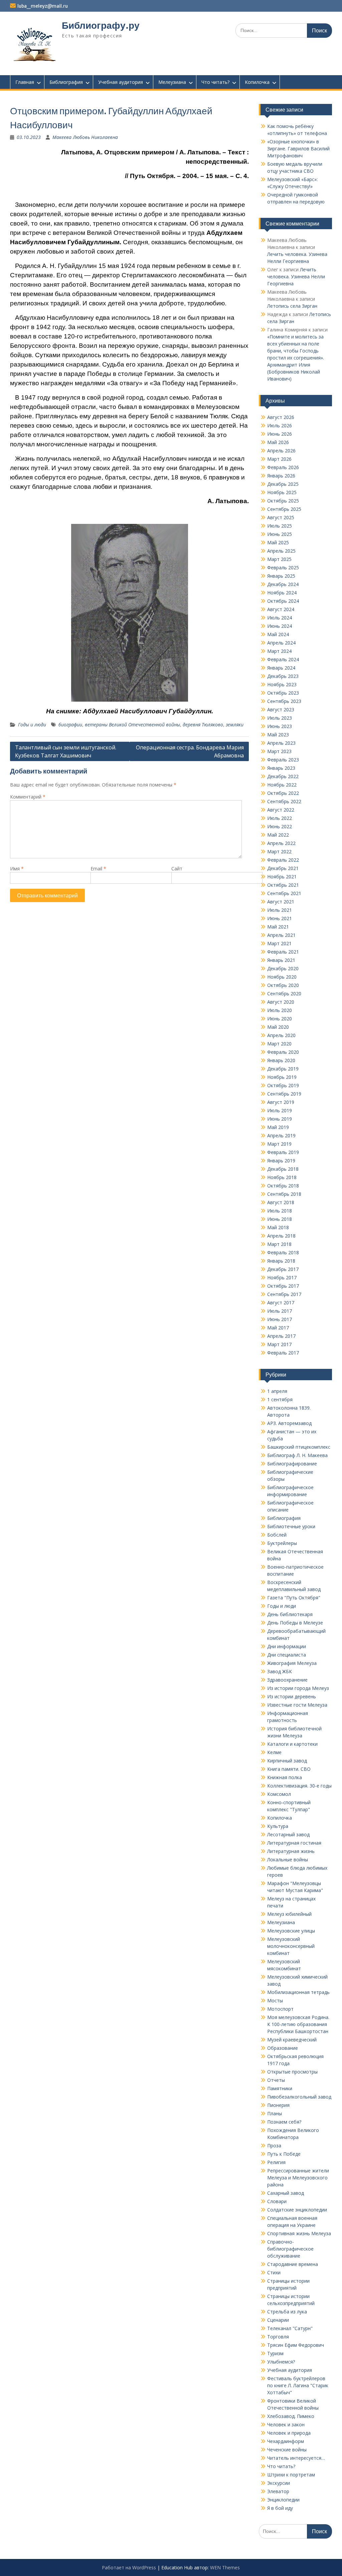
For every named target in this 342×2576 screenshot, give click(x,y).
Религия (276, 2162)
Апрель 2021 (281, 935)
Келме (274, 1752)
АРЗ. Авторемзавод (289, 1423)
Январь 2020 (281, 1060)
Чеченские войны (287, 2450)
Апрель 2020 (281, 1035)
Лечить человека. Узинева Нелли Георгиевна (296, 276)
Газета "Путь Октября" (294, 1598)
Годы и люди (32, 725)
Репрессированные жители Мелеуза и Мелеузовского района (298, 2178)
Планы (275, 2113)
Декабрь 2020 (283, 968)
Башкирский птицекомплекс (299, 1447)
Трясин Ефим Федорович (296, 2345)
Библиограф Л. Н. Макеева (297, 1455)
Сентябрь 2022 (284, 801)
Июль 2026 (280, 425)
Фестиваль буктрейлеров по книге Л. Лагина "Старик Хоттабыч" (298, 2385)
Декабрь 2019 (283, 1069)
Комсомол (279, 1794)
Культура (278, 1826)
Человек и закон (286, 2424)
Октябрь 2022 (283, 793)
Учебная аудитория (121, 82)
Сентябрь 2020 (284, 993)
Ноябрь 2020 (282, 977)
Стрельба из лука (287, 2312)
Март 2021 (279, 943)
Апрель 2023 (281, 743)
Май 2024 (278, 634)
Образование (283, 2048)
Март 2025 (279, 559)
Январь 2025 (281, 576)
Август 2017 (281, 1303)
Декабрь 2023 (283, 676)
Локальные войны (288, 1859)
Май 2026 (278, 442)
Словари (277, 2201)
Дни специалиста (287, 1655)
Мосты (275, 2000)
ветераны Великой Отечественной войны (132, 725)
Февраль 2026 (283, 467)
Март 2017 (279, 1344)
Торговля (278, 2337)
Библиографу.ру (101, 25)
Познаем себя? (284, 2122)
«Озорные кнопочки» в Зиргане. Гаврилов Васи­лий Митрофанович (298, 149)
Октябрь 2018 (283, 1186)
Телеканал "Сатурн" (290, 2328)
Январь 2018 (281, 1261)
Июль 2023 (280, 718)
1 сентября (280, 1399)
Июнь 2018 (280, 1219)
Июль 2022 (280, 818)
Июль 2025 (280, 526)
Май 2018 (278, 1227)
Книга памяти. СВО (289, 1769)
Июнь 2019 (280, 1119)
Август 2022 (281, 810)
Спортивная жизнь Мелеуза (299, 2233)
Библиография (66, 82)
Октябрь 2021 (283, 885)
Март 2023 (279, 751)
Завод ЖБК (280, 1671)
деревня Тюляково (203, 725)
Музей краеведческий (292, 2040)
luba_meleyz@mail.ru (43, 6)
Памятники (280, 2088)
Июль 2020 (280, 1010)
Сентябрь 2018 (284, 1194)
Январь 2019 (281, 1161)
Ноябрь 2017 (282, 1277)
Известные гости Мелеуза (297, 1705)
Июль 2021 (280, 910)
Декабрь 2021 (283, 868)
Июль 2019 (280, 1110)
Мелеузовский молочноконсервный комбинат (291, 1946)
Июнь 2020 (280, 1019)
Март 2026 (279, 459)
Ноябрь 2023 (282, 684)
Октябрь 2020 (283, 985)
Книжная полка (285, 1777)
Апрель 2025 (281, 551)
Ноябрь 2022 (282, 785)
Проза (274, 2145)
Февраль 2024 (283, 659)
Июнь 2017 (280, 1319)
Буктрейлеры (282, 1543)
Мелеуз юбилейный (289, 1914)
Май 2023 (278, 735)
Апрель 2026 (281, 451)
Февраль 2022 (283, 860)
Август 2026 (281, 417)
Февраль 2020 (283, 1052)
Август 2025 (281, 517)
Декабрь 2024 (283, 584)
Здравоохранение (287, 1680)
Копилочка (257, 82)
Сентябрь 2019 (284, 1094)
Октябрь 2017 (283, 1286)
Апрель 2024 (281, 643)
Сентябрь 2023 (284, 701)
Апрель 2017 (281, 1336)
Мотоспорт (280, 2009)
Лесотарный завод (288, 1834)
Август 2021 (281, 902)
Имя (17, 869)
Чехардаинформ (286, 2441)
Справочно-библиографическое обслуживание (290, 2249)
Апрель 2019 (281, 1135)
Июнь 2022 (280, 826)
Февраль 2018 (283, 1252)
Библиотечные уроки (291, 1526)
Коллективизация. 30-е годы (299, 1786)
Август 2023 (281, 709)
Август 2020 (281, 1002)
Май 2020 (278, 1027)
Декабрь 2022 (283, 776)
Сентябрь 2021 (284, 893)
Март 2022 (279, 851)
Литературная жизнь (291, 1851)
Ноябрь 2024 (282, 593)
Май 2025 (278, 542)
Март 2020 (279, 1044)
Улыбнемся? (281, 2362)
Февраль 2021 (283, 952)
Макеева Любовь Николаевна (85, 137)
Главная (25, 82)
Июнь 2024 (280, 626)
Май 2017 (278, 1328)
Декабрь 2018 (283, 1169)
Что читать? (215, 82)
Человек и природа (289, 2433)
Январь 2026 (281, 476)
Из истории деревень (292, 1696)
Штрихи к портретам (291, 2475)
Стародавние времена (293, 2264)
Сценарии (278, 2320)
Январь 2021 (281, 960)
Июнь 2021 (280, 918)
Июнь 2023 (280, 726)
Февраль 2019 (283, 1152)
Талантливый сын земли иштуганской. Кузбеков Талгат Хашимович (66, 751)
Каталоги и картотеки (292, 1744)
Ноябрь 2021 (282, 877)
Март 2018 (279, 1244)
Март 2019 (279, 1144)
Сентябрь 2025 (284, 509)
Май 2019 (278, 1127)
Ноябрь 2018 (282, 1177)
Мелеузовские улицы (291, 1931)
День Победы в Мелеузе (295, 1623)
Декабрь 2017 (283, 1269)
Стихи (274, 2272)
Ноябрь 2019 (282, 1077)
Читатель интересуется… (296, 2458)
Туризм (275, 2353)
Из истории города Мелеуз (298, 1688)
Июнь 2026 (280, 434)
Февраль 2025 (283, 567)
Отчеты (276, 2080)
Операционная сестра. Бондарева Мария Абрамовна (190, 751)
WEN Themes (225, 2567)
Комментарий (28, 797)
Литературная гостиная (294, 1843)
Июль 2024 (280, 618)
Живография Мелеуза (292, 1663)
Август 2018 (281, 1202)
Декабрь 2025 (283, 484)
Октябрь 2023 (283, 693)
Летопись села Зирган (292, 306)
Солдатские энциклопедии (297, 2210)
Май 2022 (278, 835)
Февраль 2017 (283, 1353)
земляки (235, 725)
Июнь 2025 (280, 534)
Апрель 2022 (281, 843)
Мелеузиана (172, 82)
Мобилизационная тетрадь (298, 1992)
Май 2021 (278, 927)
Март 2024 (279, 651)
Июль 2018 (280, 1211)
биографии (70, 725)
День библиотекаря (290, 1614)
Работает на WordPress (129, 2567)
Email (98, 869)
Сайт (177, 869)
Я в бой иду (280, 2508)
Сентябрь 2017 (284, 1294)
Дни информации (287, 1646)
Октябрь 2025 (283, 501)
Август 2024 (281, 609)
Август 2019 (281, 1102)
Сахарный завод (286, 2193)
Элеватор (278, 2491)
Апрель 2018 (281, 1236)
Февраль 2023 (283, 760)
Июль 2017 (280, 1311)
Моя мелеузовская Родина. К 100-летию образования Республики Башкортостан (298, 2024)
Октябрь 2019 (283, 1085)
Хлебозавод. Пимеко (291, 2416)
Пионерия (278, 2105)
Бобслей (277, 1535)
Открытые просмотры (292, 2072)
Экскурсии (279, 2483)
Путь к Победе (284, 2154)
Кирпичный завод (287, 1761)
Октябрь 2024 (283, 601)
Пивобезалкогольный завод (299, 2097)
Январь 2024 (281, 668)
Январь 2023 (281, 768)
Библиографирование (292, 1464)
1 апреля (277, 1391)
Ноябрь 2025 (282, 492)
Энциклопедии (283, 2500)
